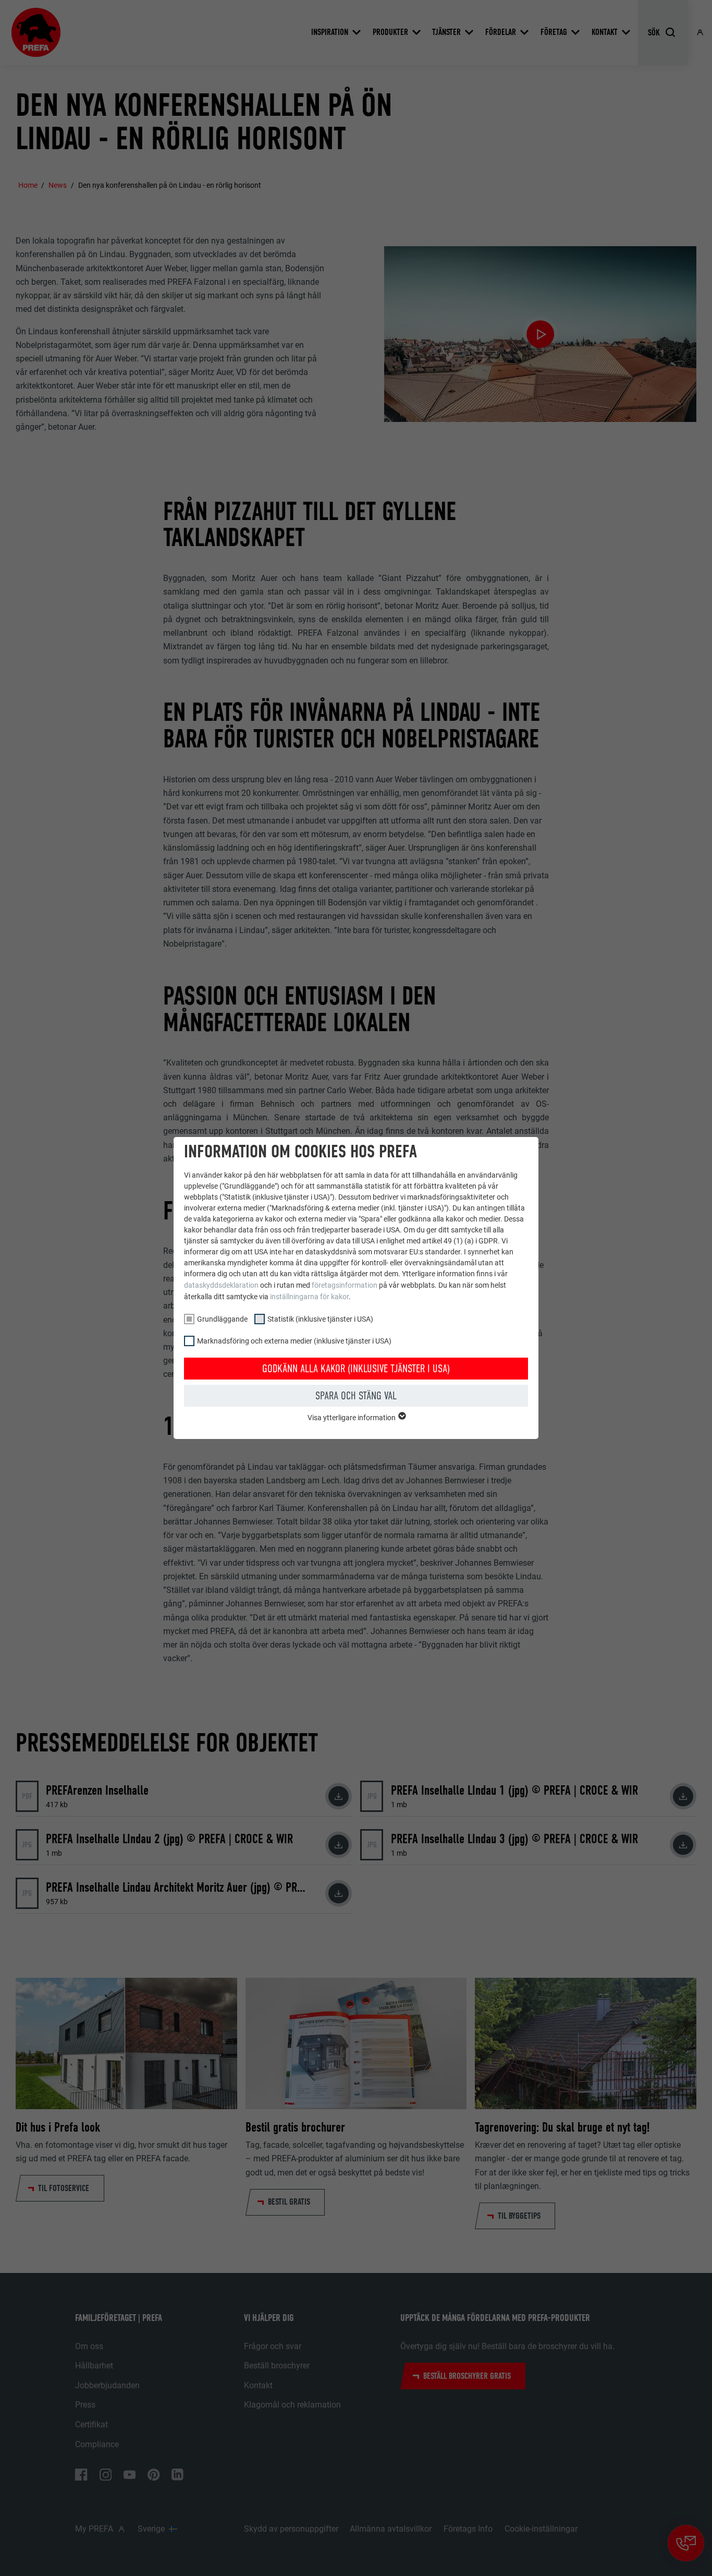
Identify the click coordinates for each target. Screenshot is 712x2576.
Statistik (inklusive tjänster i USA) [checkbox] (320, 1319)
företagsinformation (345, 1285)
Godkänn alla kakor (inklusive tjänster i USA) (356, 1369)
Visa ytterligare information (352, 1418)
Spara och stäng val (356, 1396)
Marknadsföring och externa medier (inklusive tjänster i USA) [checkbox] (294, 1341)
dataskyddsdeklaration (221, 1285)
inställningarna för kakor (309, 1297)
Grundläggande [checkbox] (222, 1319)
